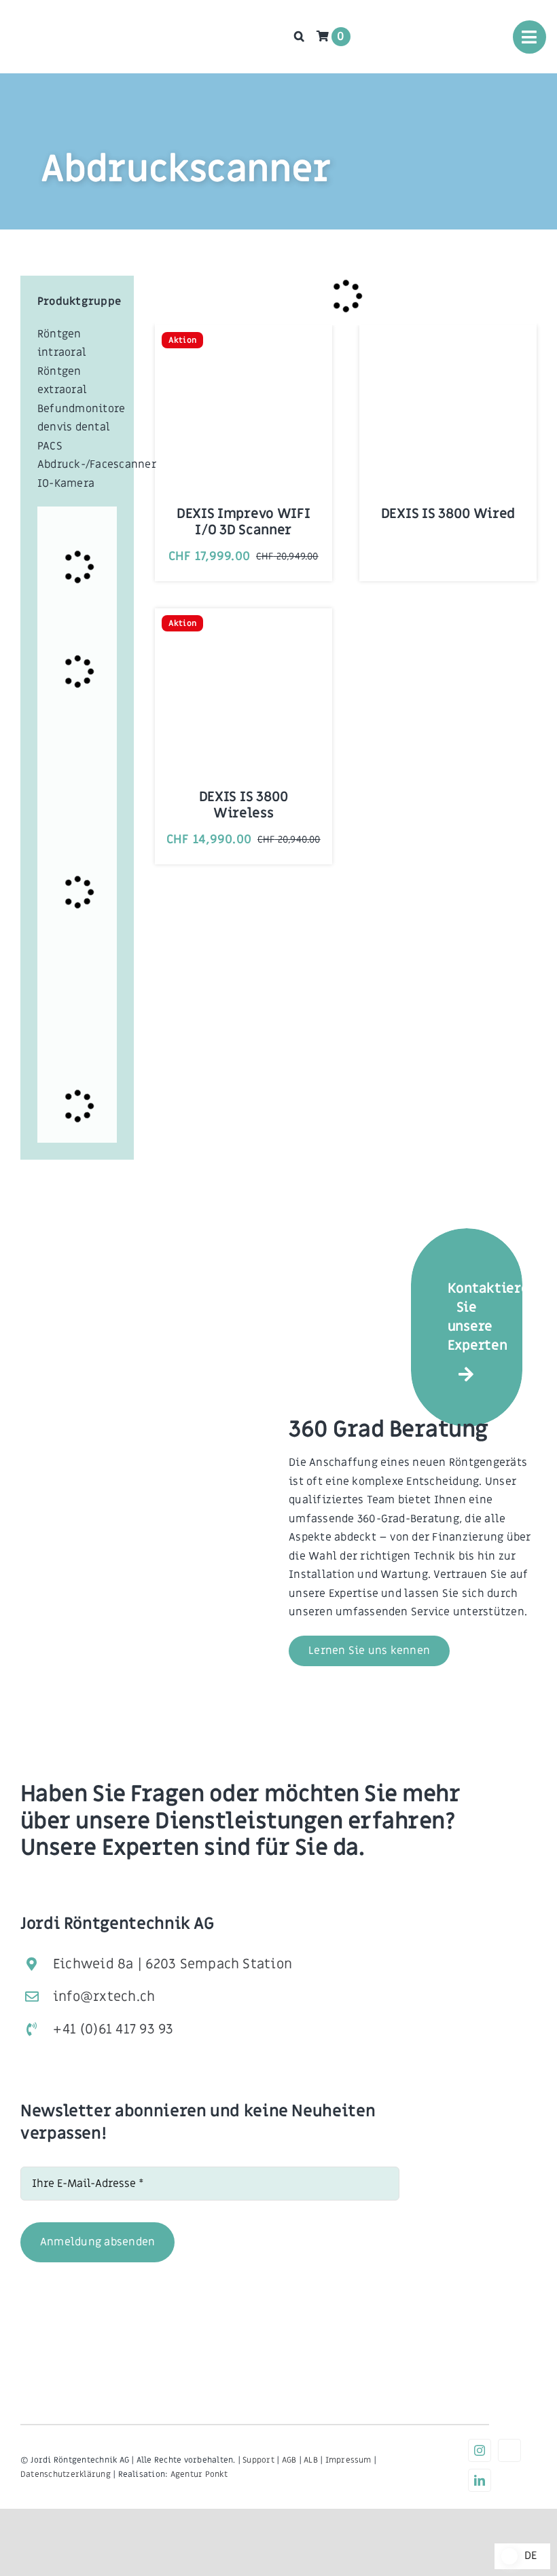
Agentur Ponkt (199, 2474)
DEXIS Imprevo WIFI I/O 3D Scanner (244, 522)
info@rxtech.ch (104, 1997)
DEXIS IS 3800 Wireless (244, 805)
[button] (299, 36)
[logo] (58, 20)
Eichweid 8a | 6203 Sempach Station (173, 1964)
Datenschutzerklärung (66, 2474)
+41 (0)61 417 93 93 (113, 2029)
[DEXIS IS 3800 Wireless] (244, 634)
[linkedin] (480, 2480)
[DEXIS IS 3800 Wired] (448, 351)
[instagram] (480, 2450)
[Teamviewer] (509, 2450)
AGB (289, 2460)
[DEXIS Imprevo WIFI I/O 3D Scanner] (244, 351)
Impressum (348, 2460)
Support (258, 2460)
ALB (311, 2460)
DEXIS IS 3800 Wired (448, 514)
